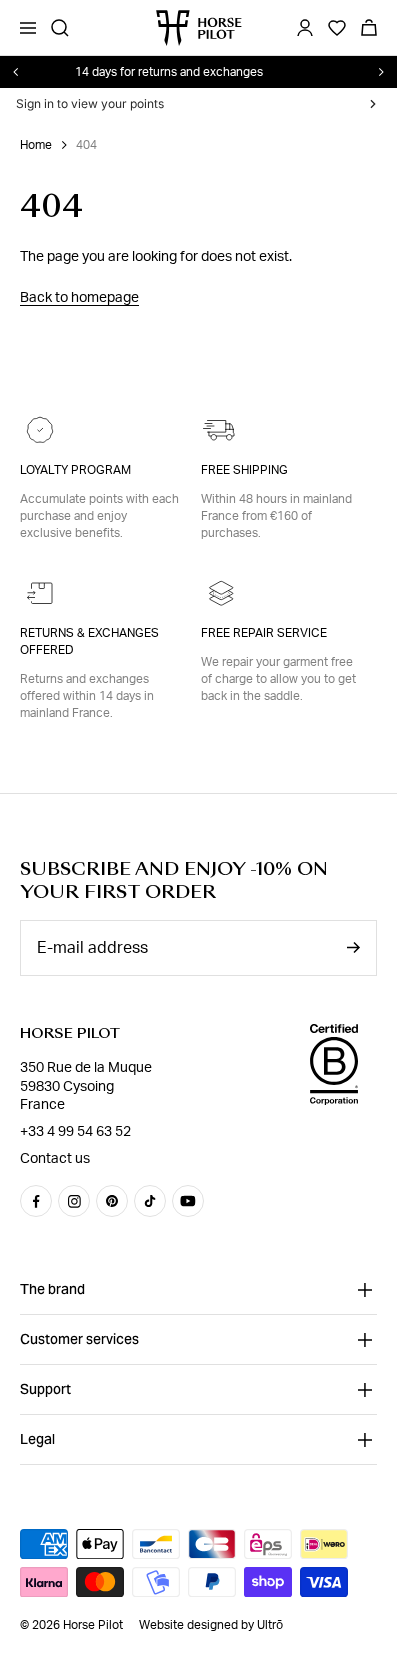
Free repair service (264, 633)
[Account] (305, 28)
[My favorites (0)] (337, 28)
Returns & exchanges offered (89, 641)
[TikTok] (150, 1201)
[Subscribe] (353, 947)
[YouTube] (188, 1201)
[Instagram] (74, 1201)
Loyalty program (75, 470)
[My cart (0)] (369, 28)
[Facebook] (36, 1201)
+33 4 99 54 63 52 (75, 1132)
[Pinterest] (112, 1201)
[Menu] (28, 28)
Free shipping (244, 470)
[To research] (60, 28)
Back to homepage (79, 298)
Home (36, 145)
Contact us (55, 1159)
